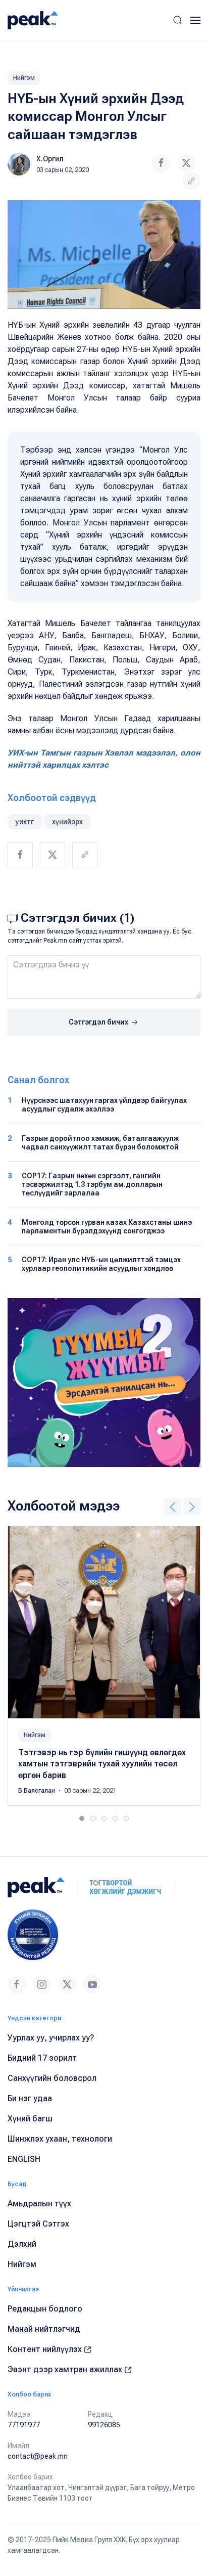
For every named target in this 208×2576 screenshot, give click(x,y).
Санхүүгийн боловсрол (52, 2078)
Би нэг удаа (30, 2098)
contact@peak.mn (38, 2456)
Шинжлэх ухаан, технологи (60, 2139)
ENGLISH (24, 2159)
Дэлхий (22, 2244)
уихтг (25, 822)
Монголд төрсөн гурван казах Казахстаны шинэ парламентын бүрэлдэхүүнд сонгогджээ (107, 1227)
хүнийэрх (67, 822)
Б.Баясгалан (37, 1791)
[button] (178, 20)
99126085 (104, 2425)
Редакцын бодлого (45, 2309)
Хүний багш (30, 2119)
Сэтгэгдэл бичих (99, 1022)
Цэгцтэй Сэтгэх (38, 2224)
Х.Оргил (50, 159)
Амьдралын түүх (39, 2204)
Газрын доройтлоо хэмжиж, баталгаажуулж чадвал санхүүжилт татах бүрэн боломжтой (100, 1143)
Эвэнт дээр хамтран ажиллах (66, 2369)
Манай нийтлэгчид (44, 2329)
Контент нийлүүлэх (46, 2349)
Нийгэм (24, 78)
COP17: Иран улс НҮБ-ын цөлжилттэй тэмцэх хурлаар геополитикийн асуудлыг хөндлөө (101, 1264)
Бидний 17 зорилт (42, 2058)
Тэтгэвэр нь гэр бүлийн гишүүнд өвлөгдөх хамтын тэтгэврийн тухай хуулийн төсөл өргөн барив (102, 1764)
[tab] (82, 1818)
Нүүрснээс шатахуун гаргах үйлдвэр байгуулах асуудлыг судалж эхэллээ (104, 1105)
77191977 (24, 2425)
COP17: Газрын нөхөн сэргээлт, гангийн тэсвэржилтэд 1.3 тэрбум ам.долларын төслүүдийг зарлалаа (92, 1184)
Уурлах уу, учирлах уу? (51, 2038)
